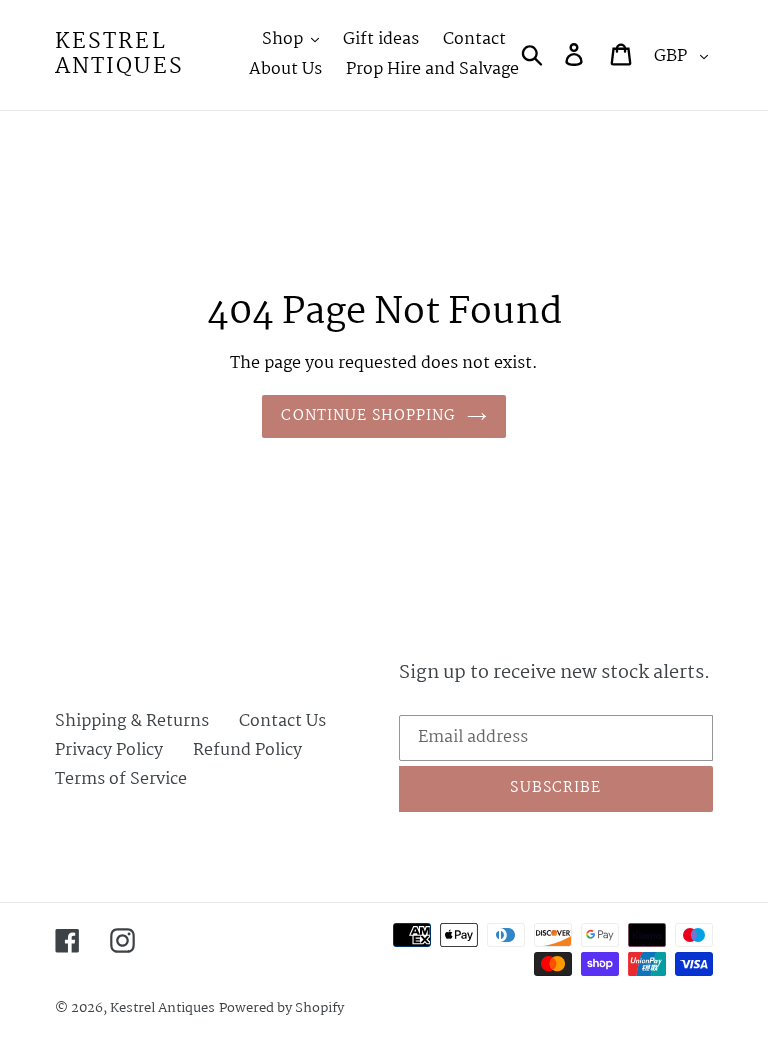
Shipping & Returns (132, 721)
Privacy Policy (109, 750)
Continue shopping (368, 416)
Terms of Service (121, 779)
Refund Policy (247, 750)
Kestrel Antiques (119, 55)
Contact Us (282, 721)
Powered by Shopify (281, 1008)
